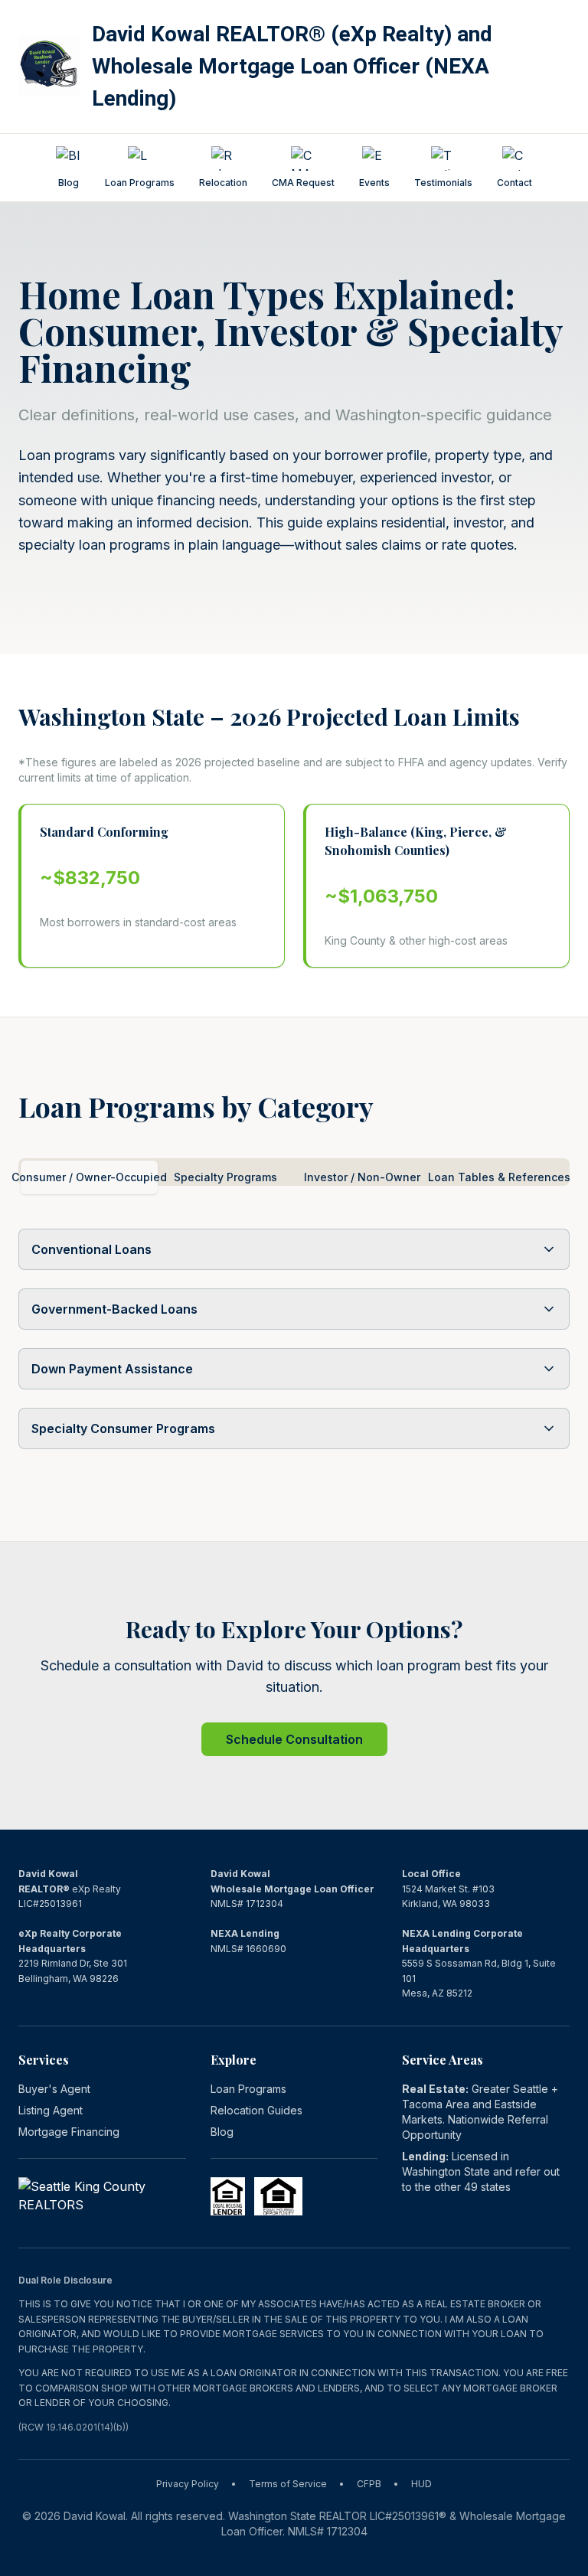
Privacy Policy (188, 2484)
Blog (222, 2132)
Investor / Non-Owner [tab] (362, 1177)
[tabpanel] (294, 1348)
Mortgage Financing (69, 2132)
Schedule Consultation (294, 1739)
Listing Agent (51, 2110)
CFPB (369, 2484)
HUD (421, 2484)
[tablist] (294, 1172)
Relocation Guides (256, 2110)
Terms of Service (288, 2484)
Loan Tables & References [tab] (500, 1177)
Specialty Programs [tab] (225, 1177)
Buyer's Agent (54, 2089)
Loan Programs (248, 2089)
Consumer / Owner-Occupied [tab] (89, 1177)
